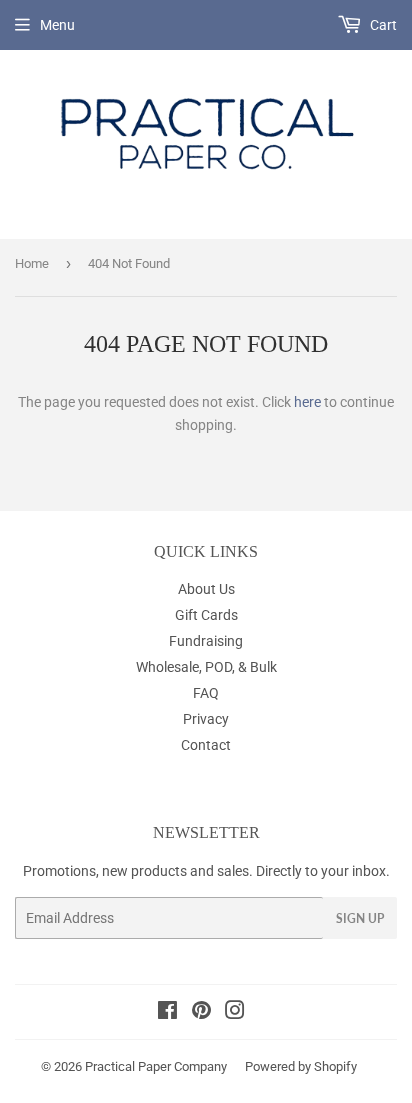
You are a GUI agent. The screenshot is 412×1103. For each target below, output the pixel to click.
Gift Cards (206, 615)
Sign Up (360, 918)
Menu (57, 25)
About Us (206, 589)
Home (32, 263)
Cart (382, 25)
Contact (206, 745)
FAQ (206, 693)
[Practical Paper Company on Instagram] (235, 1013)
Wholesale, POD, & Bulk (206, 667)
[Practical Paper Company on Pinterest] (201, 1013)
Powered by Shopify (301, 1066)
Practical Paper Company (156, 1066)
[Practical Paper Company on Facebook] (167, 1013)
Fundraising (206, 641)
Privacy (206, 719)
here (307, 402)
